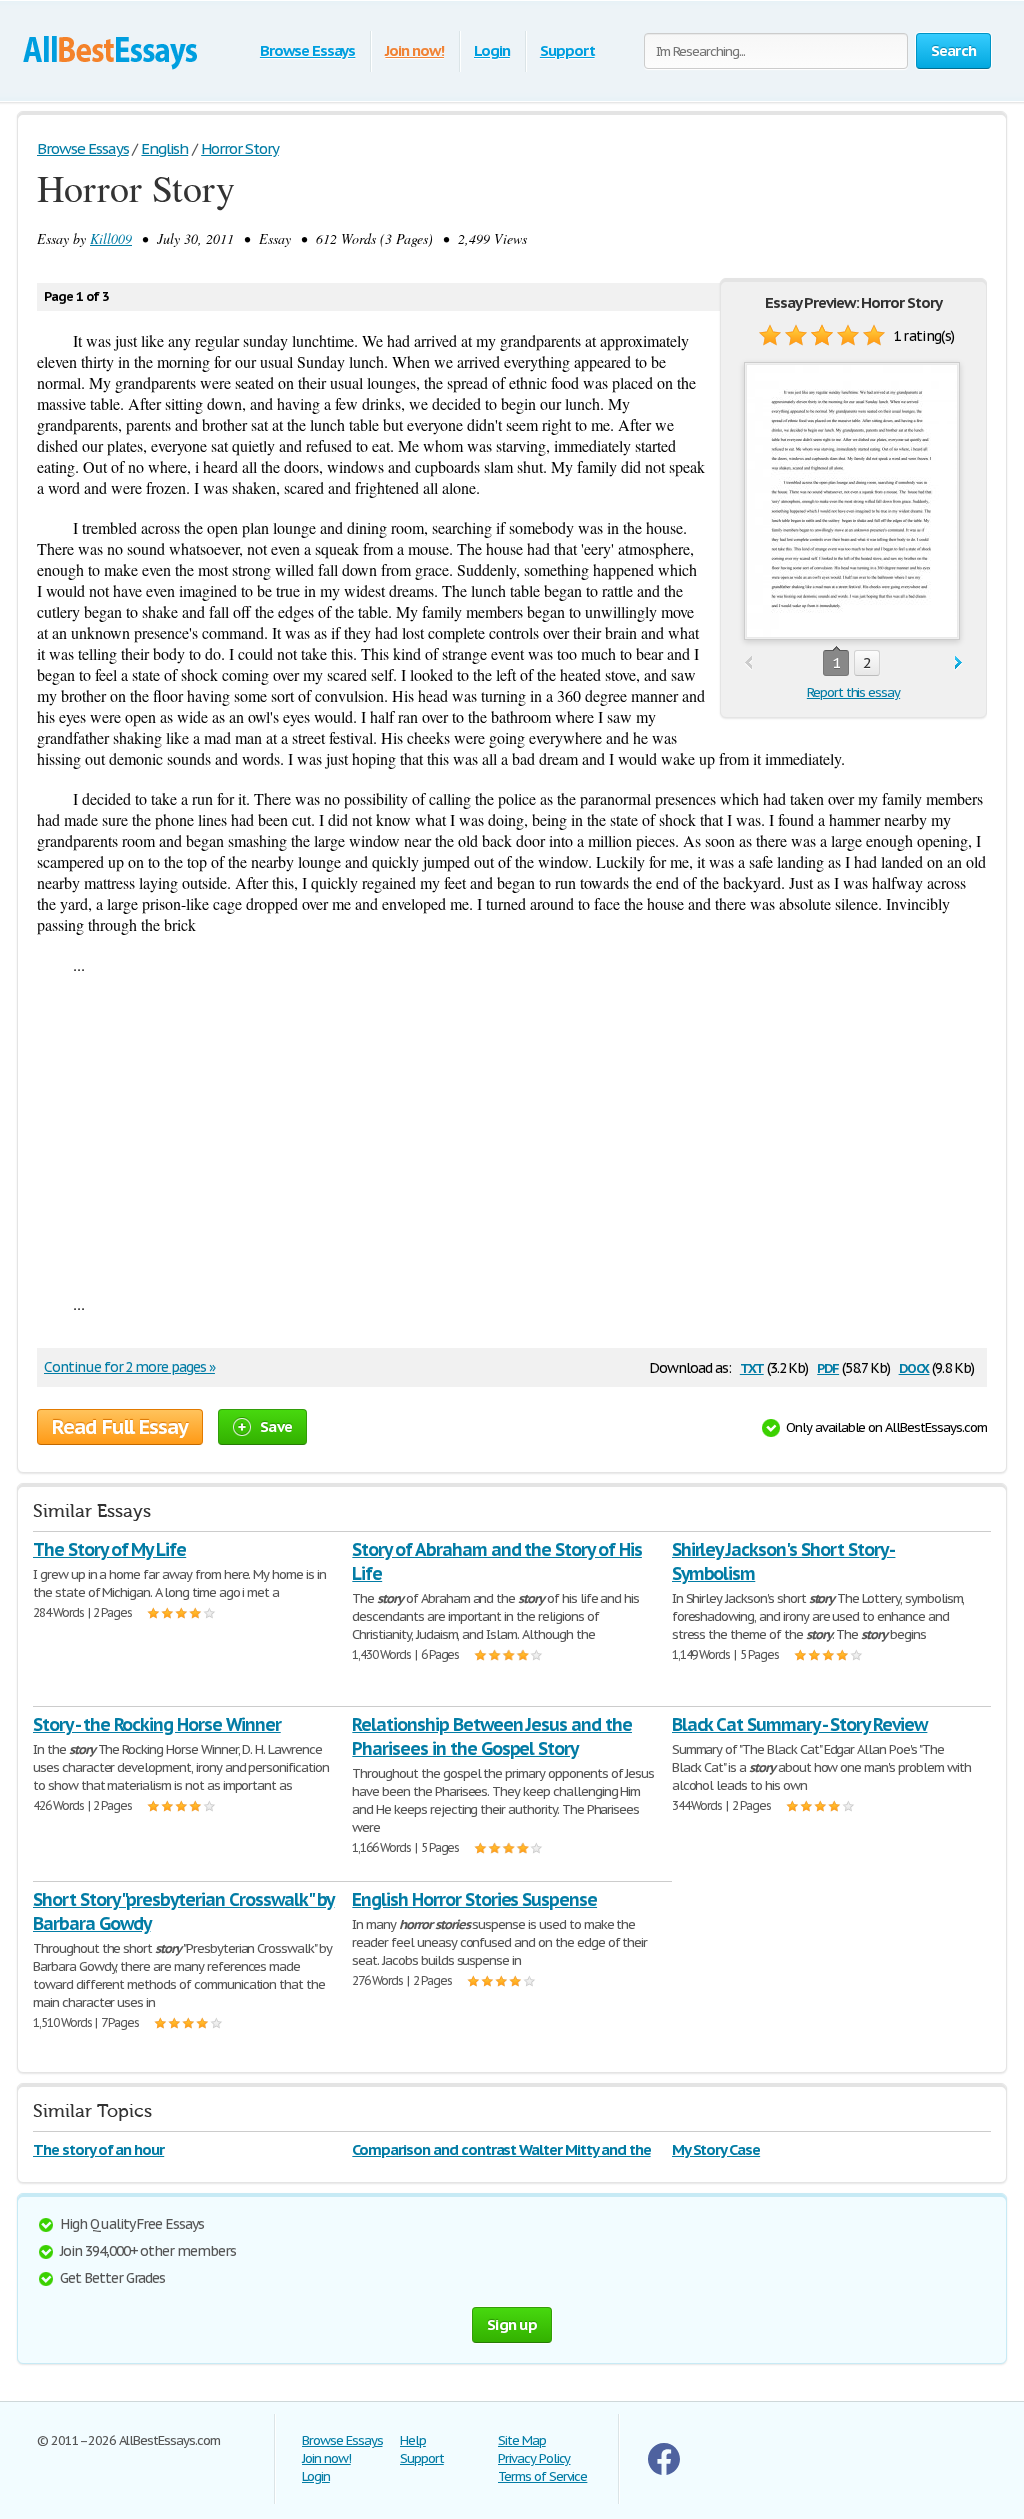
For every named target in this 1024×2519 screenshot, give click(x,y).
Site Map (522, 2440)
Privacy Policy (534, 2458)
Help (413, 2440)
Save (276, 1426)
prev (748, 663)
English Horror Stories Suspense (474, 1899)
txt (752, 1366)
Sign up (512, 2324)
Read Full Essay (120, 1427)
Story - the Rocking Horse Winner (157, 1724)
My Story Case (716, 2149)
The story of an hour (98, 2149)
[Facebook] (664, 2470)
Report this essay (853, 692)
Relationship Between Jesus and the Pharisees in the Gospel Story (492, 1736)
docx (914, 1366)
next (958, 663)
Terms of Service (542, 2476)
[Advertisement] (512, 1134)
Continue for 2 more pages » (129, 1367)
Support (567, 50)
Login (492, 50)
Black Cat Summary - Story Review (800, 1724)
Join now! (414, 50)
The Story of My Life (109, 1549)
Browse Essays (307, 50)
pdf (828, 1366)
